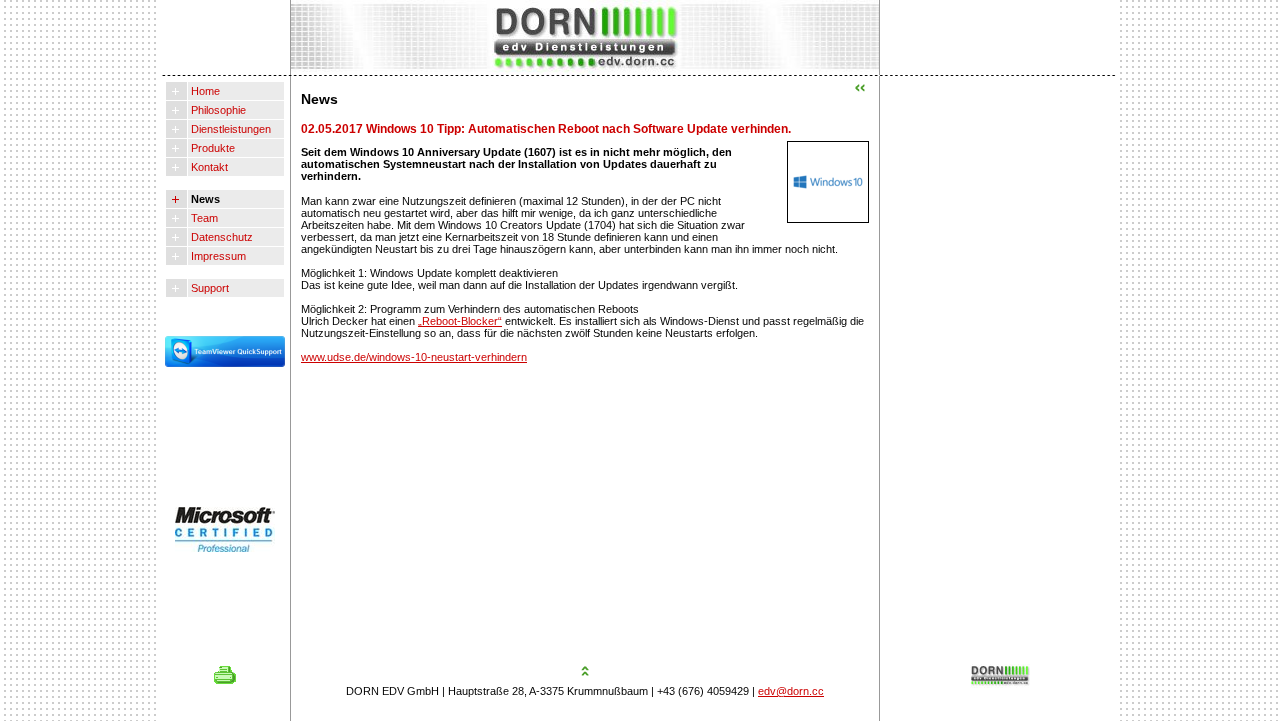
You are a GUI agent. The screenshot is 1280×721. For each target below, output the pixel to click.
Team (203, 218)
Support (208, 288)
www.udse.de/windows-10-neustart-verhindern (414, 357)
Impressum (217, 256)
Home (204, 91)
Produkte (211, 148)
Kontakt (208, 167)
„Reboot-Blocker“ (460, 321)
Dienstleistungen (229, 129)
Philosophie (217, 110)
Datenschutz (220, 237)
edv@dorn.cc (791, 691)
